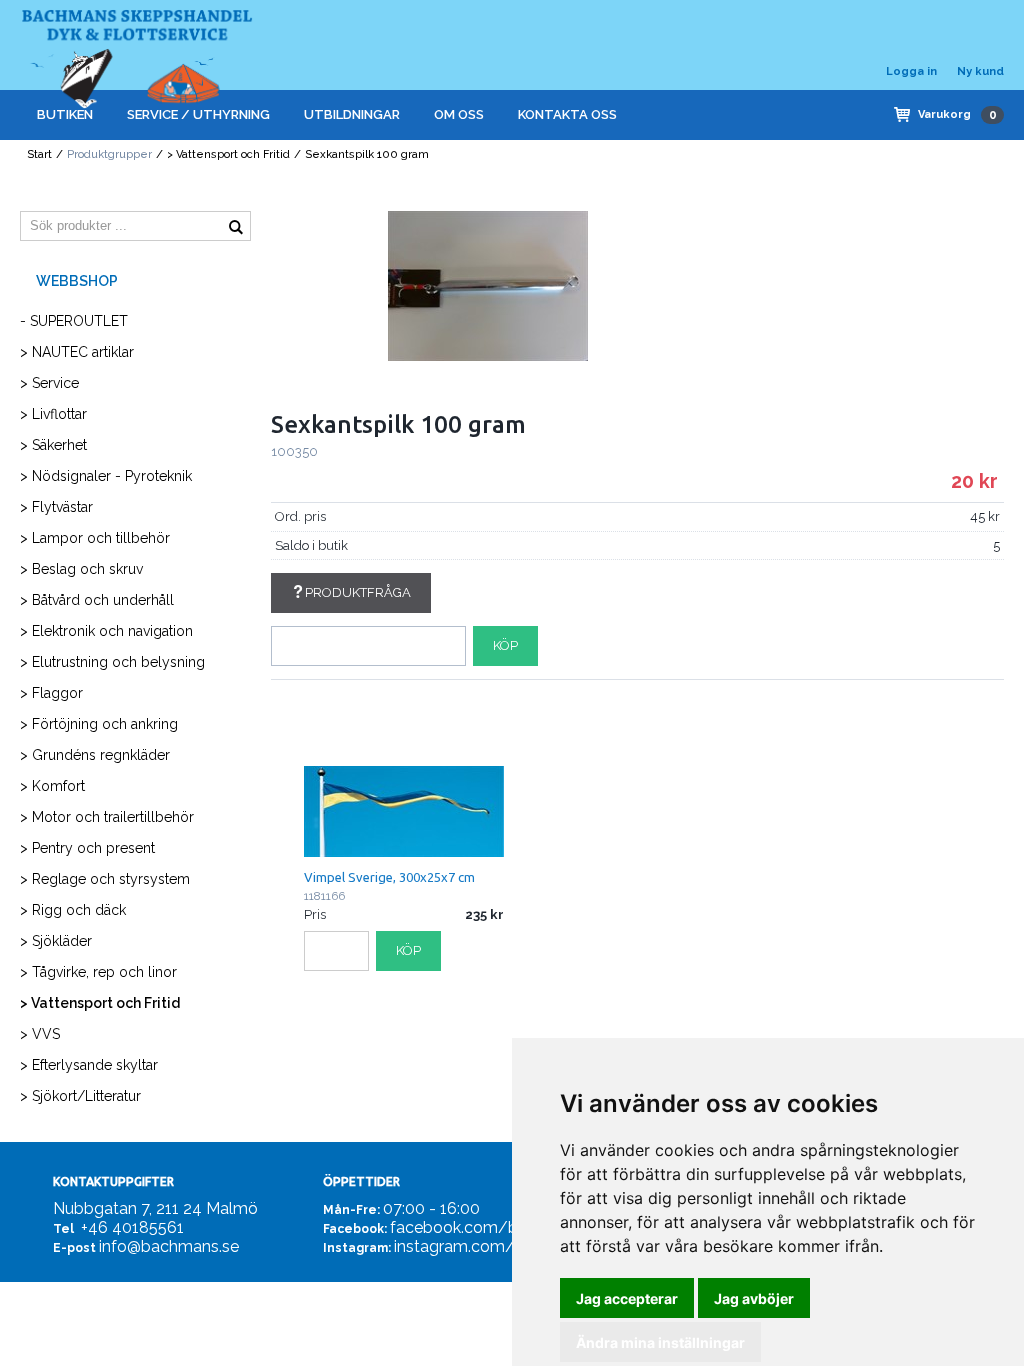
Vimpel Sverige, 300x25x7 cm (389, 877)
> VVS (40, 1034)
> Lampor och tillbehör (95, 538)
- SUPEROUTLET (74, 321)
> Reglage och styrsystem (105, 879)
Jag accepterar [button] (627, 1298)
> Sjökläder (56, 941)
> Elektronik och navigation (106, 631)
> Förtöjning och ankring (99, 724)
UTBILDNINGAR (352, 114)
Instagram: (357, 1248)
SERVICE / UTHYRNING (198, 114)
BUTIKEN (65, 114)
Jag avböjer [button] (754, 1298)
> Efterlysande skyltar (89, 1065)
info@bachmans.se (169, 1246)
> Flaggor (51, 693)
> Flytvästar (56, 507)
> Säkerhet (53, 445)
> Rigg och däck (73, 910)
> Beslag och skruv (81, 569)
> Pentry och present (87, 848)
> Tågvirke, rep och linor (98, 972)
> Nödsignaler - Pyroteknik (106, 476)
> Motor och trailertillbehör (107, 817)
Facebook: (355, 1229)
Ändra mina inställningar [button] (660, 1342)
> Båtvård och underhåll (97, 600)
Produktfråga (358, 592)
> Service (49, 383)
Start (39, 154)
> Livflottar (53, 414)
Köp (505, 645)
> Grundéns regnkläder (95, 755)
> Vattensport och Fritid (228, 154)
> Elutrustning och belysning (112, 662)
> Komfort (52, 786)
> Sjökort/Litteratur (80, 1096)
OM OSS (459, 114)
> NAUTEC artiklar (77, 352)
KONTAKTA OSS (567, 114)
